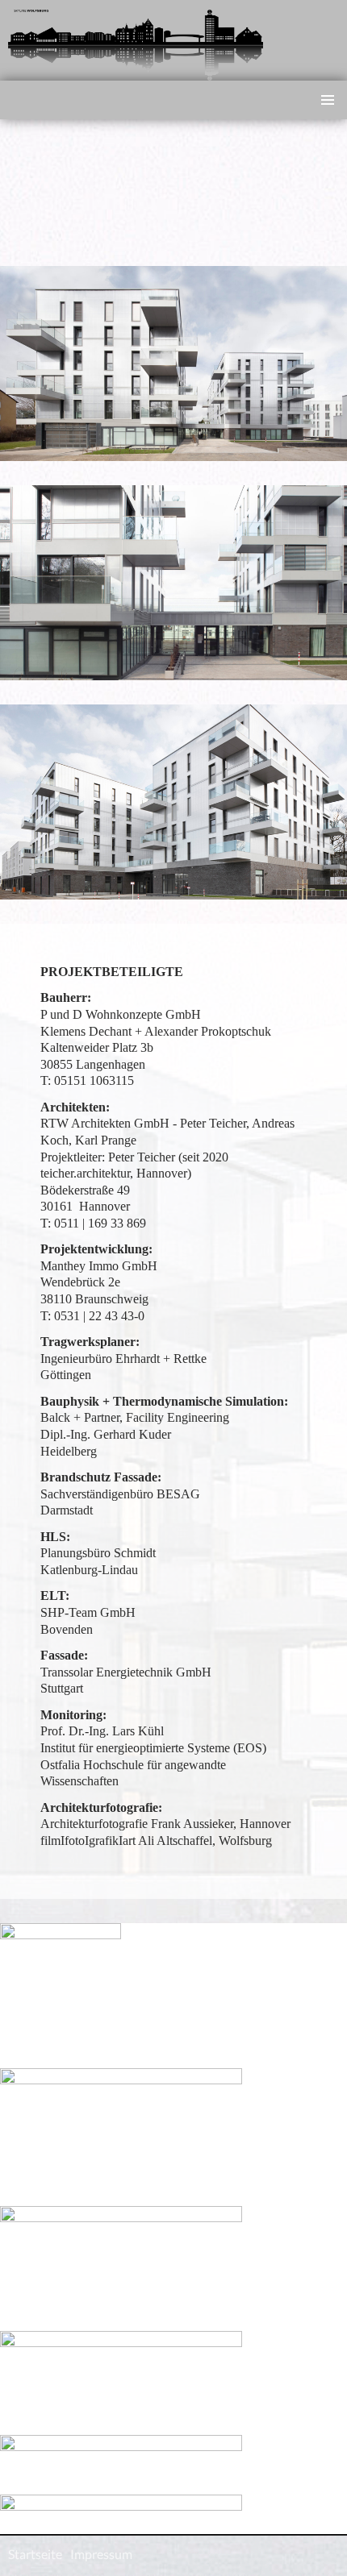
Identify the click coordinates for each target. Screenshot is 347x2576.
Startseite (35, 2554)
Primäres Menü (328, 100)
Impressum (101, 2554)
